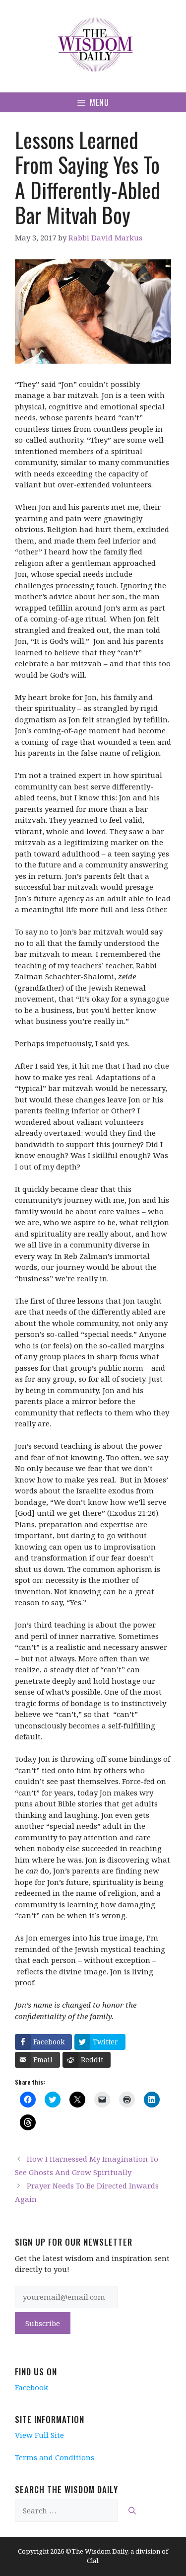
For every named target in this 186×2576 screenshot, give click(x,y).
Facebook (31, 2387)
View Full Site (39, 2435)
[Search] (132, 2511)
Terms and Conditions (55, 2457)
